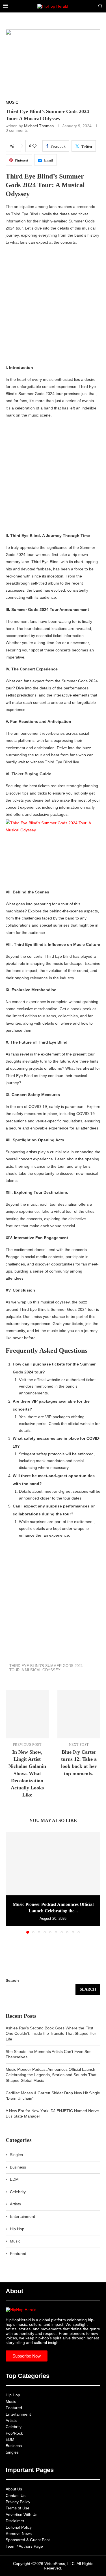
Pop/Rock (14, 2433)
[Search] (100, 6)
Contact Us (16, 2496)
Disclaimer (15, 2521)
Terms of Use (18, 2508)
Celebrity (18, 2192)
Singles (16, 2155)
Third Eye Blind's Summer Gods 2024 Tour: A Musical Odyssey (46, 1668)
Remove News (19, 2533)
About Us (14, 2489)
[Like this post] (34, 146)
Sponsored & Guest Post (28, 2540)
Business (18, 2167)
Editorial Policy (19, 2527)
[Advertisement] (53, 306)
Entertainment (22, 2216)
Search (12, 1980)
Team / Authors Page (24, 2546)
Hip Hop (17, 2229)
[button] (10, 1883)
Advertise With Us (21, 2515)
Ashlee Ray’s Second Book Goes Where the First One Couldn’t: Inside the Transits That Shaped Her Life (51, 2034)
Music (15, 2241)
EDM (14, 2179)
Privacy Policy (18, 2502)
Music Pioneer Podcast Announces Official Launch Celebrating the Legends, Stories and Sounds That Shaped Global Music (51, 2075)
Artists (15, 2204)
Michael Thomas (39, 126)
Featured (18, 2254)
